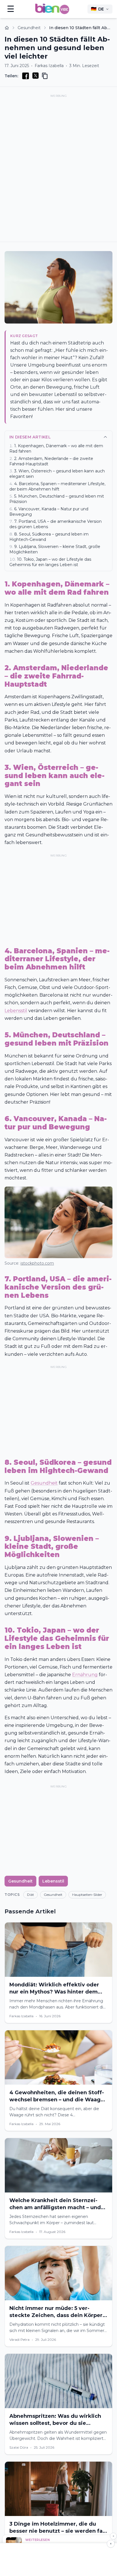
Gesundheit (29, 28)
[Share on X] (35, 76)
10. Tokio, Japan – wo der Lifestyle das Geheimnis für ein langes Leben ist (50, 562)
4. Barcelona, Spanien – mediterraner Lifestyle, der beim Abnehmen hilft (57, 486)
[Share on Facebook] (26, 76)
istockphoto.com (37, 1263)
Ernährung (85, 1675)
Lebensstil (16, 1011)
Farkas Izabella (49, 66)
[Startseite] (7, 28)
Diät (31, 1895)
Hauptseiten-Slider (87, 1895)
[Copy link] (45, 76)
